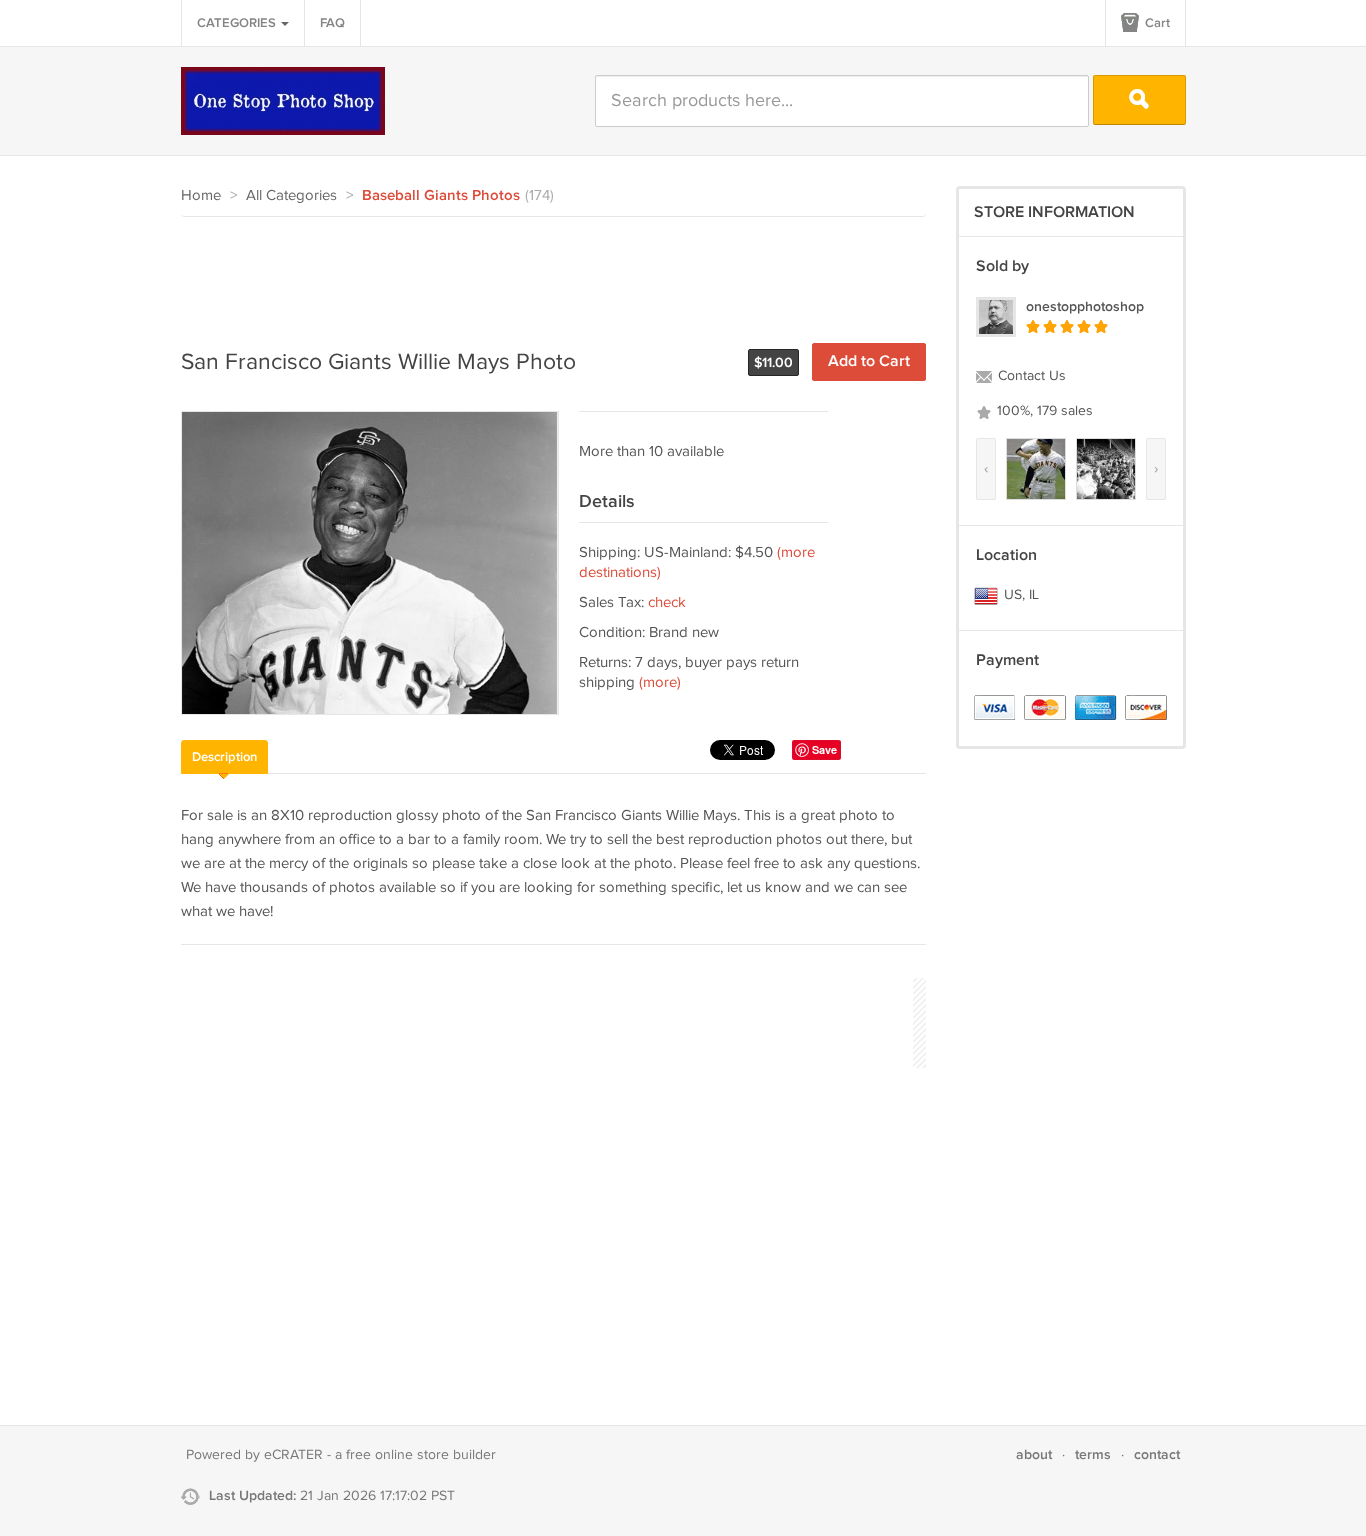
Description (224, 757)
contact (1157, 1454)
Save (824, 749)
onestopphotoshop (1085, 306)
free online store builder (421, 1455)
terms (1093, 1454)
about (1034, 1454)
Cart (1156, 23)
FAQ (332, 23)
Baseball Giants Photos (441, 196)
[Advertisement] (545, 272)
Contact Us (1030, 376)
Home (201, 195)
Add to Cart (869, 361)
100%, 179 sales (1043, 411)
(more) (660, 682)
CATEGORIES (238, 23)
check (667, 602)
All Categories (291, 195)
